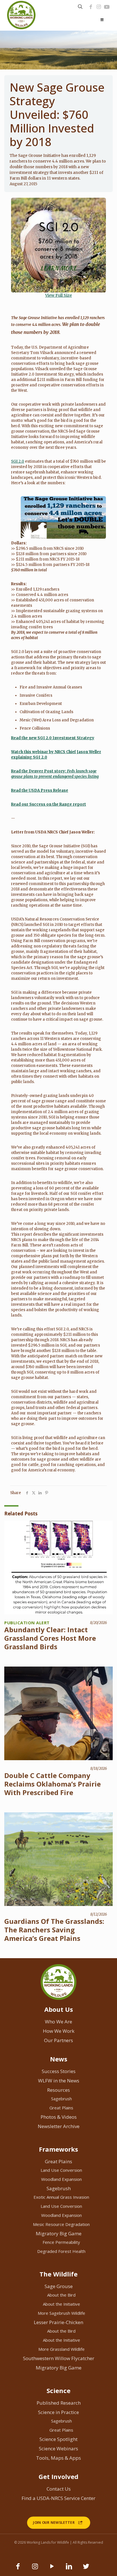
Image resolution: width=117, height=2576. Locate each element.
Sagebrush (61, 2099)
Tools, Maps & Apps (58, 2458)
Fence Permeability (61, 2242)
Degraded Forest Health (61, 2251)
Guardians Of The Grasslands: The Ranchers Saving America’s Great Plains (54, 1930)
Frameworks (58, 2149)
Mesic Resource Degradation (61, 2224)
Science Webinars (58, 2448)
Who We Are (58, 2022)
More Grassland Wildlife (61, 2349)
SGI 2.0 (18, 461)
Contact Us (59, 2489)
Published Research (59, 2403)
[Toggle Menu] (102, 20)
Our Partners (58, 2040)
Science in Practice (58, 2412)
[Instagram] (99, 7)
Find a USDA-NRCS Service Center (58, 2498)
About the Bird (61, 2295)
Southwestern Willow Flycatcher (59, 2358)
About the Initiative (61, 2304)
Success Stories (59, 2071)
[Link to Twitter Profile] (86, 2569)
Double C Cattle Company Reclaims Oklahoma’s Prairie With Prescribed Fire (53, 1784)
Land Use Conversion (61, 2170)
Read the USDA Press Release (40, 790)
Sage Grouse (59, 2286)
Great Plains (61, 2108)
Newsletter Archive (59, 2126)
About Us (59, 2009)
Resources (58, 2090)
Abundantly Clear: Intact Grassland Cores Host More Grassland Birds (50, 1638)
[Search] (80, 7)
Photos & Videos (59, 2117)
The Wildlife (58, 2274)
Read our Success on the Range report (49, 804)
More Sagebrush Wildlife (61, 2313)
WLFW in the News (59, 2081)
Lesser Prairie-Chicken (58, 2322)
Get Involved (58, 2476)
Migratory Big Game (59, 2233)
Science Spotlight (58, 2439)
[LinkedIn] (69, 2569)
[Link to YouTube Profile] (107, 7)
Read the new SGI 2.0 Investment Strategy (53, 738)
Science (58, 2390)
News (59, 2059)
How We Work (59, 2031)
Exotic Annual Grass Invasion (61, 2197)
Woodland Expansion (61, 2179)
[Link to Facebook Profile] (91, 7)
